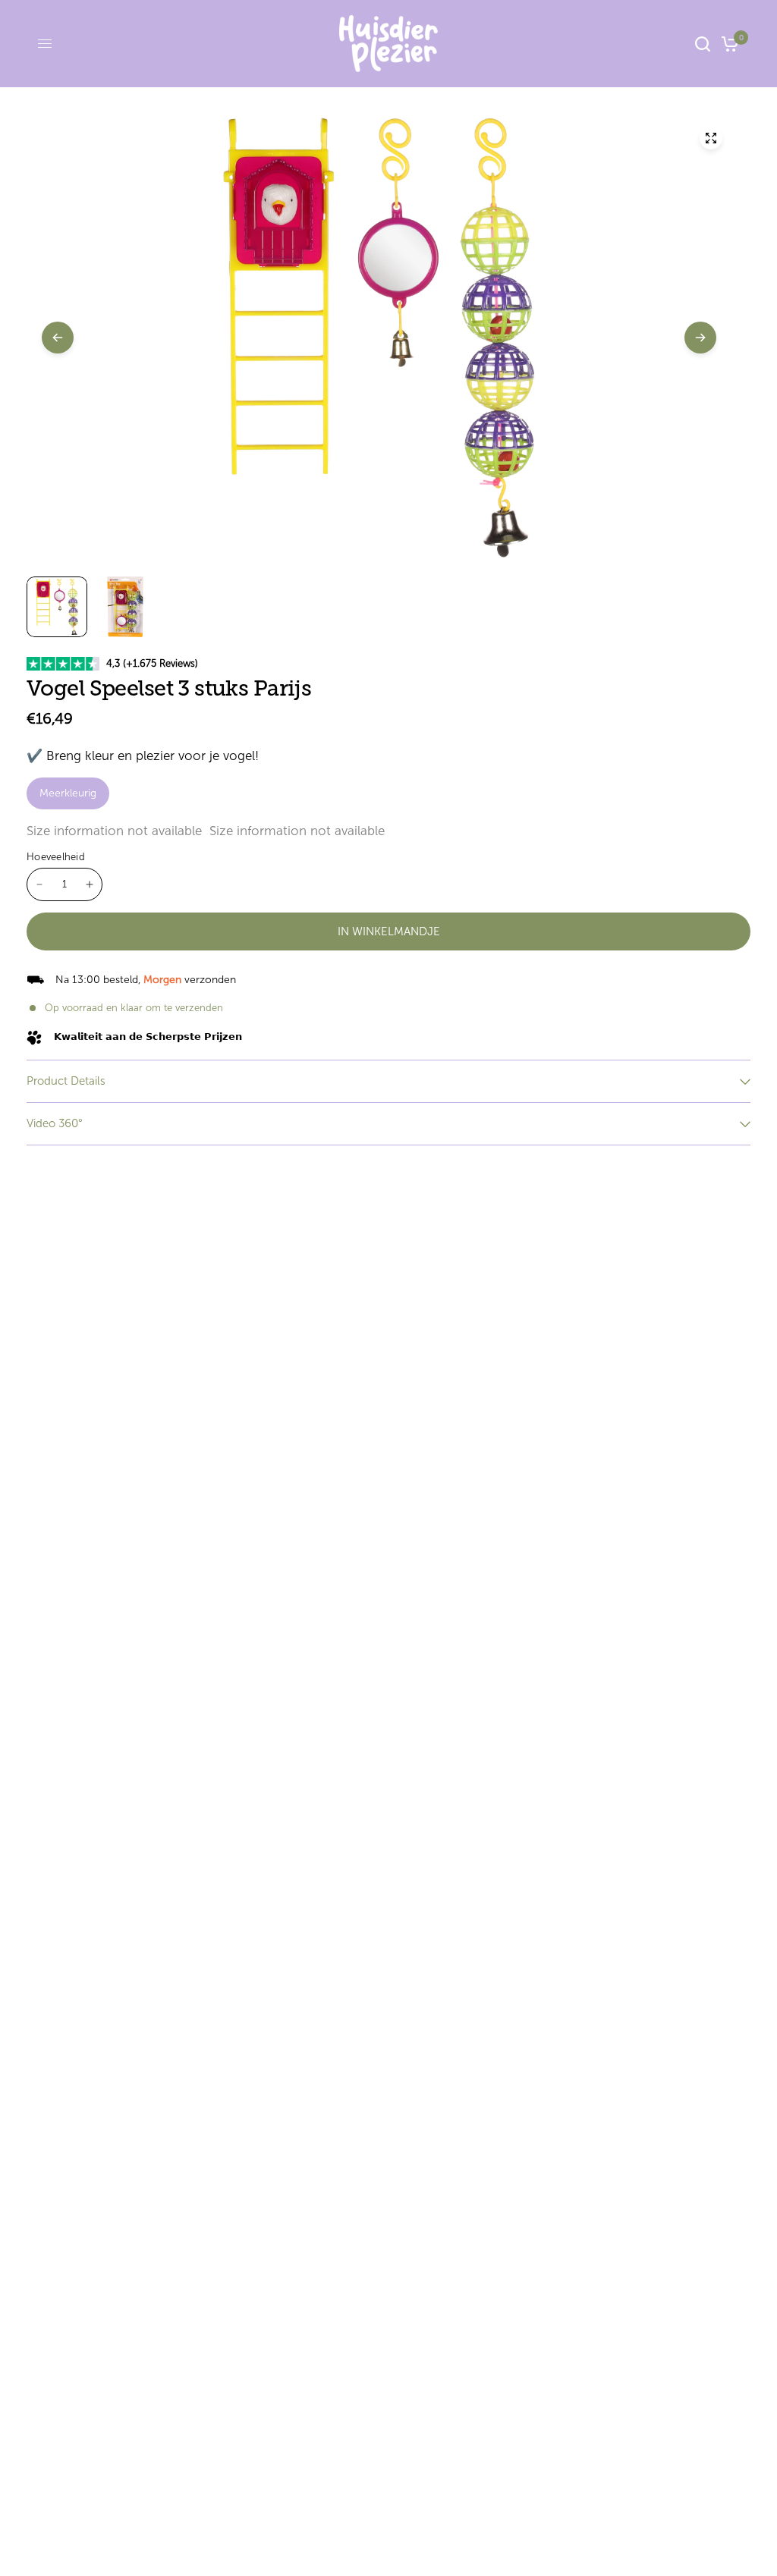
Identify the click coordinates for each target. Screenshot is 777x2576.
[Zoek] (703, 44)
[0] (727, 44)
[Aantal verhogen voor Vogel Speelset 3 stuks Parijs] (90, 884)
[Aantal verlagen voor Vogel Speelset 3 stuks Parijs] (39, 884)
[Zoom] (711, 138)
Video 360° (55, 1123)
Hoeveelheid (56, 857)
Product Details (66, 1081)
